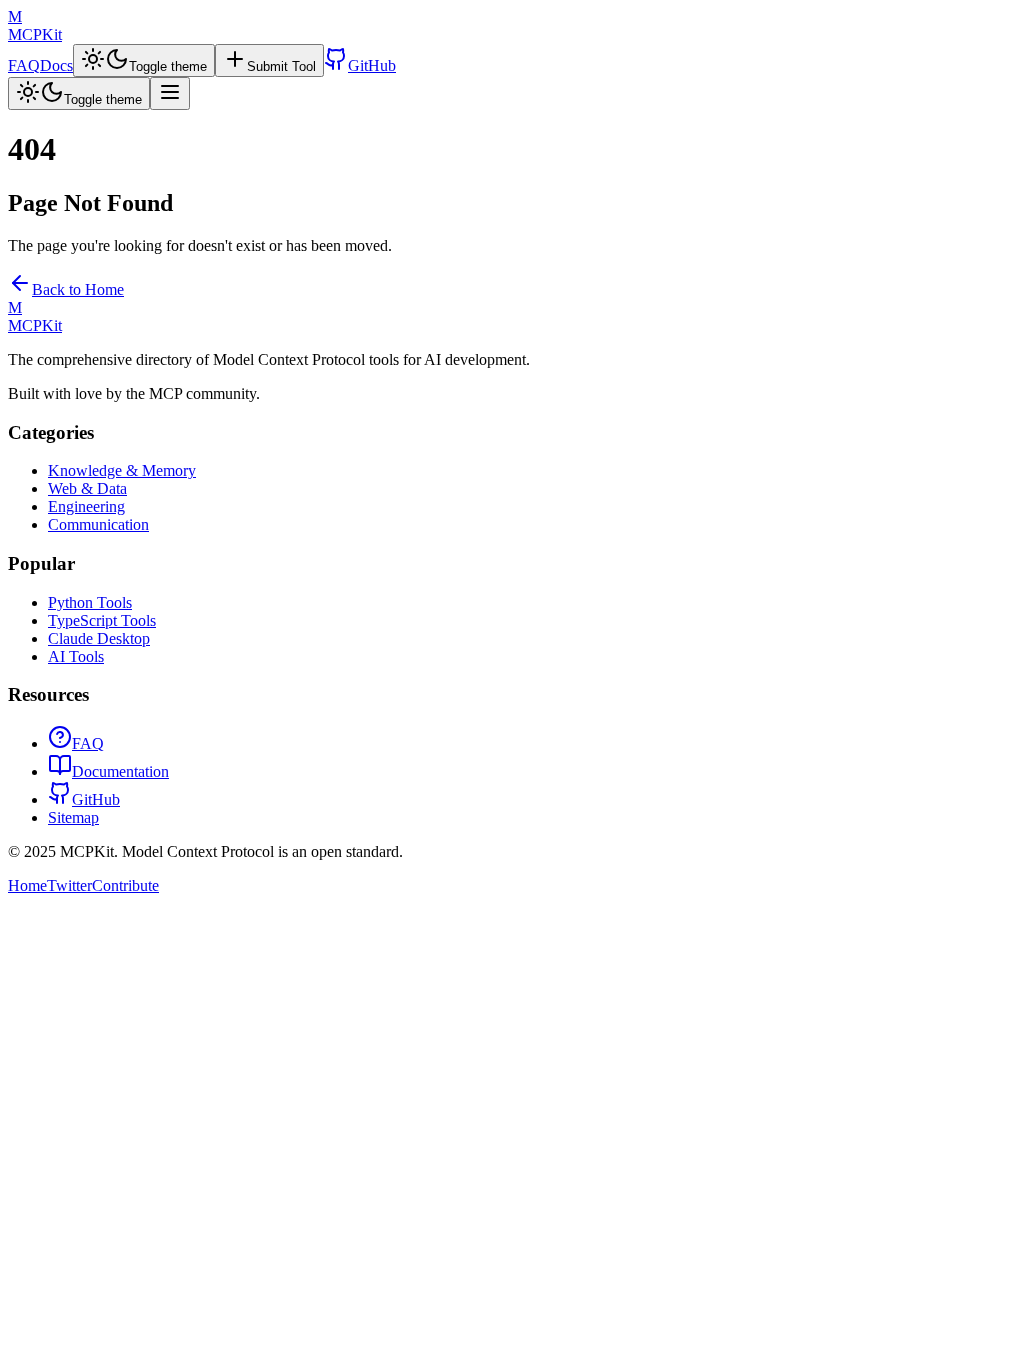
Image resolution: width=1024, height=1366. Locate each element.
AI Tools (76, 656)
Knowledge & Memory (122, 470)
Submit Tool (281, 66)
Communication (98, 524)
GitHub (372, 65)
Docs (56, 65)
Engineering (86, 506)
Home (27, 885)
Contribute (125, 885)
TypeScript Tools (102, 620)
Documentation (120, 771)
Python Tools (90, 602)
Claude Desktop (99, 638)
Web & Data (87, 488)
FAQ (24, 65)
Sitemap (73, 817)
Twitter (69, 885)
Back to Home (78, 289)
